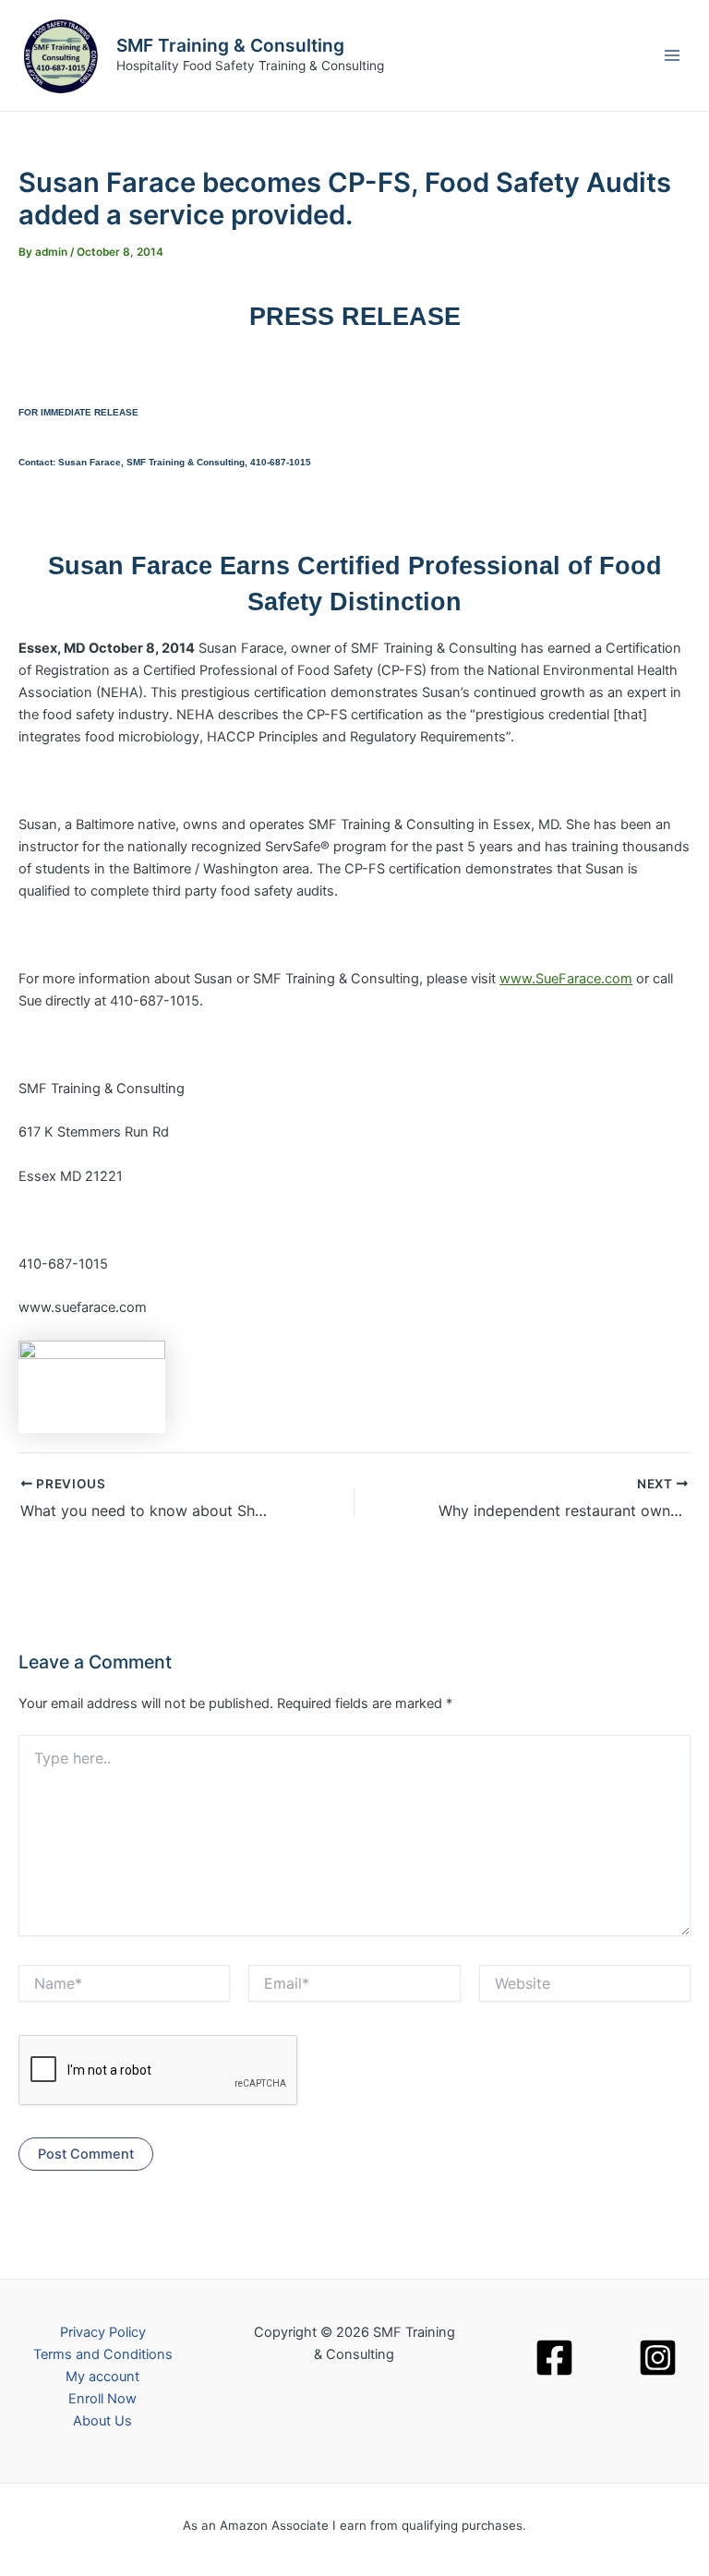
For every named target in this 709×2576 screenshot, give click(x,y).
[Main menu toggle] (672, 55)
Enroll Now (102, 2399)
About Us (102, 2421)
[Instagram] (658, 2358)
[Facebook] (554, 2358)
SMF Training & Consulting (230, 45)
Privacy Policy (103, 2332)
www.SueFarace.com (566, 979)
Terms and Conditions (103, 2354)
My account (102, 2377)
